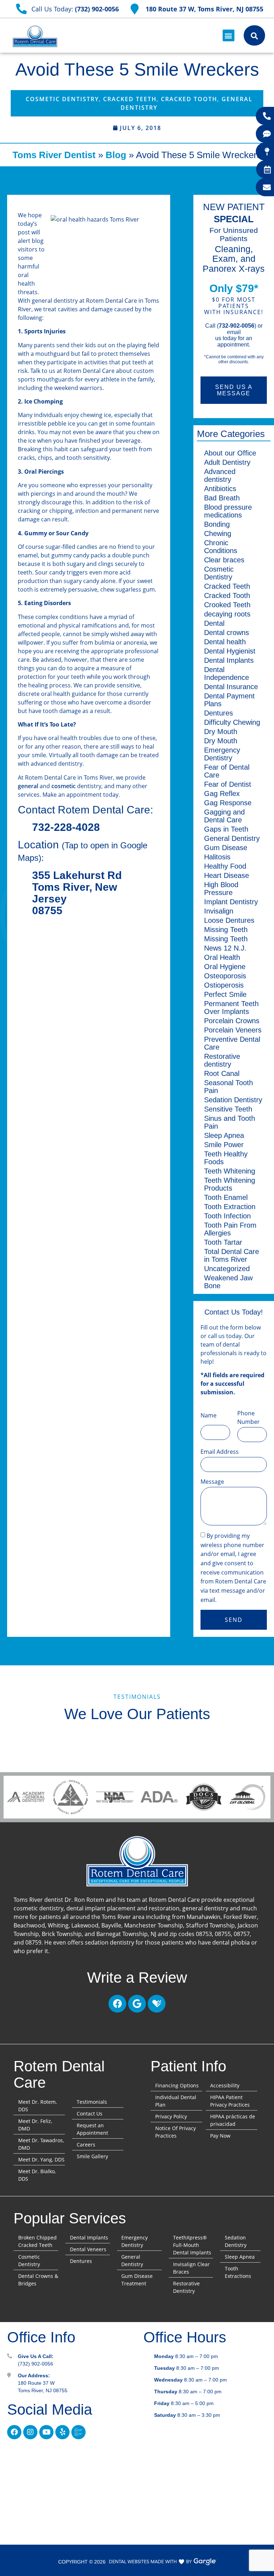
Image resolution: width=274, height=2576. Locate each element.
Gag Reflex (222, 793)
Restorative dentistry (222, 1060)
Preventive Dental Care (232, 1043)
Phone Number (248, 1417)
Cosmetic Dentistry (62, 99)
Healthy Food (225, 866)
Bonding (217, 524)
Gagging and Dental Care (224, 816)
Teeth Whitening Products (230, 1184)
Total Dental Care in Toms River (232, 1255)
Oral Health (222, 957)
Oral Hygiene (225, 967)
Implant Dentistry (231, 902)
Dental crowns (227, 633)
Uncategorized (227, 1269)
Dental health (225, 642)
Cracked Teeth (130, 99)
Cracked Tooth (189, 99)
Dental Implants (229, 660)
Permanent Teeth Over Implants (231, 1008)
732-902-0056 (237, 326)
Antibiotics (220, 489)
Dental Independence (227, 673)
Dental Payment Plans (229, 700)
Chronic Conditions (221, 547)
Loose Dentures (229, 920)
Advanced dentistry (220, 475)
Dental (214, 623)
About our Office (230, 453)
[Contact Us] (267, 187)
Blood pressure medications (228, 511)
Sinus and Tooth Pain (230, 1122)
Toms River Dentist (54, 155)
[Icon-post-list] (78, 2432)
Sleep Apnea (224, 1135)
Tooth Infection (227, 1216)
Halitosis (217, 857)
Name (209, 1415)
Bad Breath (222, 498)
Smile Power (224, 1145)
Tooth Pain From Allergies (230, 1229)
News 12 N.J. (225, 948)
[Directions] (267, 152)
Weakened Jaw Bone (228, 1282)
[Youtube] (46, 2432)
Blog (116, 155)
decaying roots (227, 614)
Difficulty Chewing (232, 722)
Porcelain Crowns (232, 1021)
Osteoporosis (225, 976)
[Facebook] (117, 2004)
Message (212, 1482)
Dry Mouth (221, 732)
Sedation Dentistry (233, 1100)
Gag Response (228, 803)
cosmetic (64, 786)
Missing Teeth (226, 930)
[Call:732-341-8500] (267, 116)
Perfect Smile (225, 994)
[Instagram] (30, 2432)
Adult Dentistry (227, 462)
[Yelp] (62, 2432)
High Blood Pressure (221, 889)
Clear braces (224, 560)
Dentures (219, 713)
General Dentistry (232, 838)
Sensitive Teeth (228, 1109)
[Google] (137, 2004)
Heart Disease (227, 875)
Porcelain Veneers (233, 1030)
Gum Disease (226, 848)
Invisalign (219, 911)
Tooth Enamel (226, 1197)
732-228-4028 (66, 827)
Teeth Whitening (230, 1171)
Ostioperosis (224, 985)
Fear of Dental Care (227, 771)
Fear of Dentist (228, 784)
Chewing (218, 534)
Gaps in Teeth (226, 829)
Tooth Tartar (223, 1242)
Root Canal (222, 1073)
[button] (229, 35)
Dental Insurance (231, 687)
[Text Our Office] (267, 134)
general (28, 786)
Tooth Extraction (230, 1207)
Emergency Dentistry (222, 754)
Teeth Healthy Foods (226, 1158)
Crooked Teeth (227, 605)
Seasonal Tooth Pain (229, 1087)
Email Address (220, 1452)
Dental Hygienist (230, 651)
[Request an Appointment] (267, 170)
